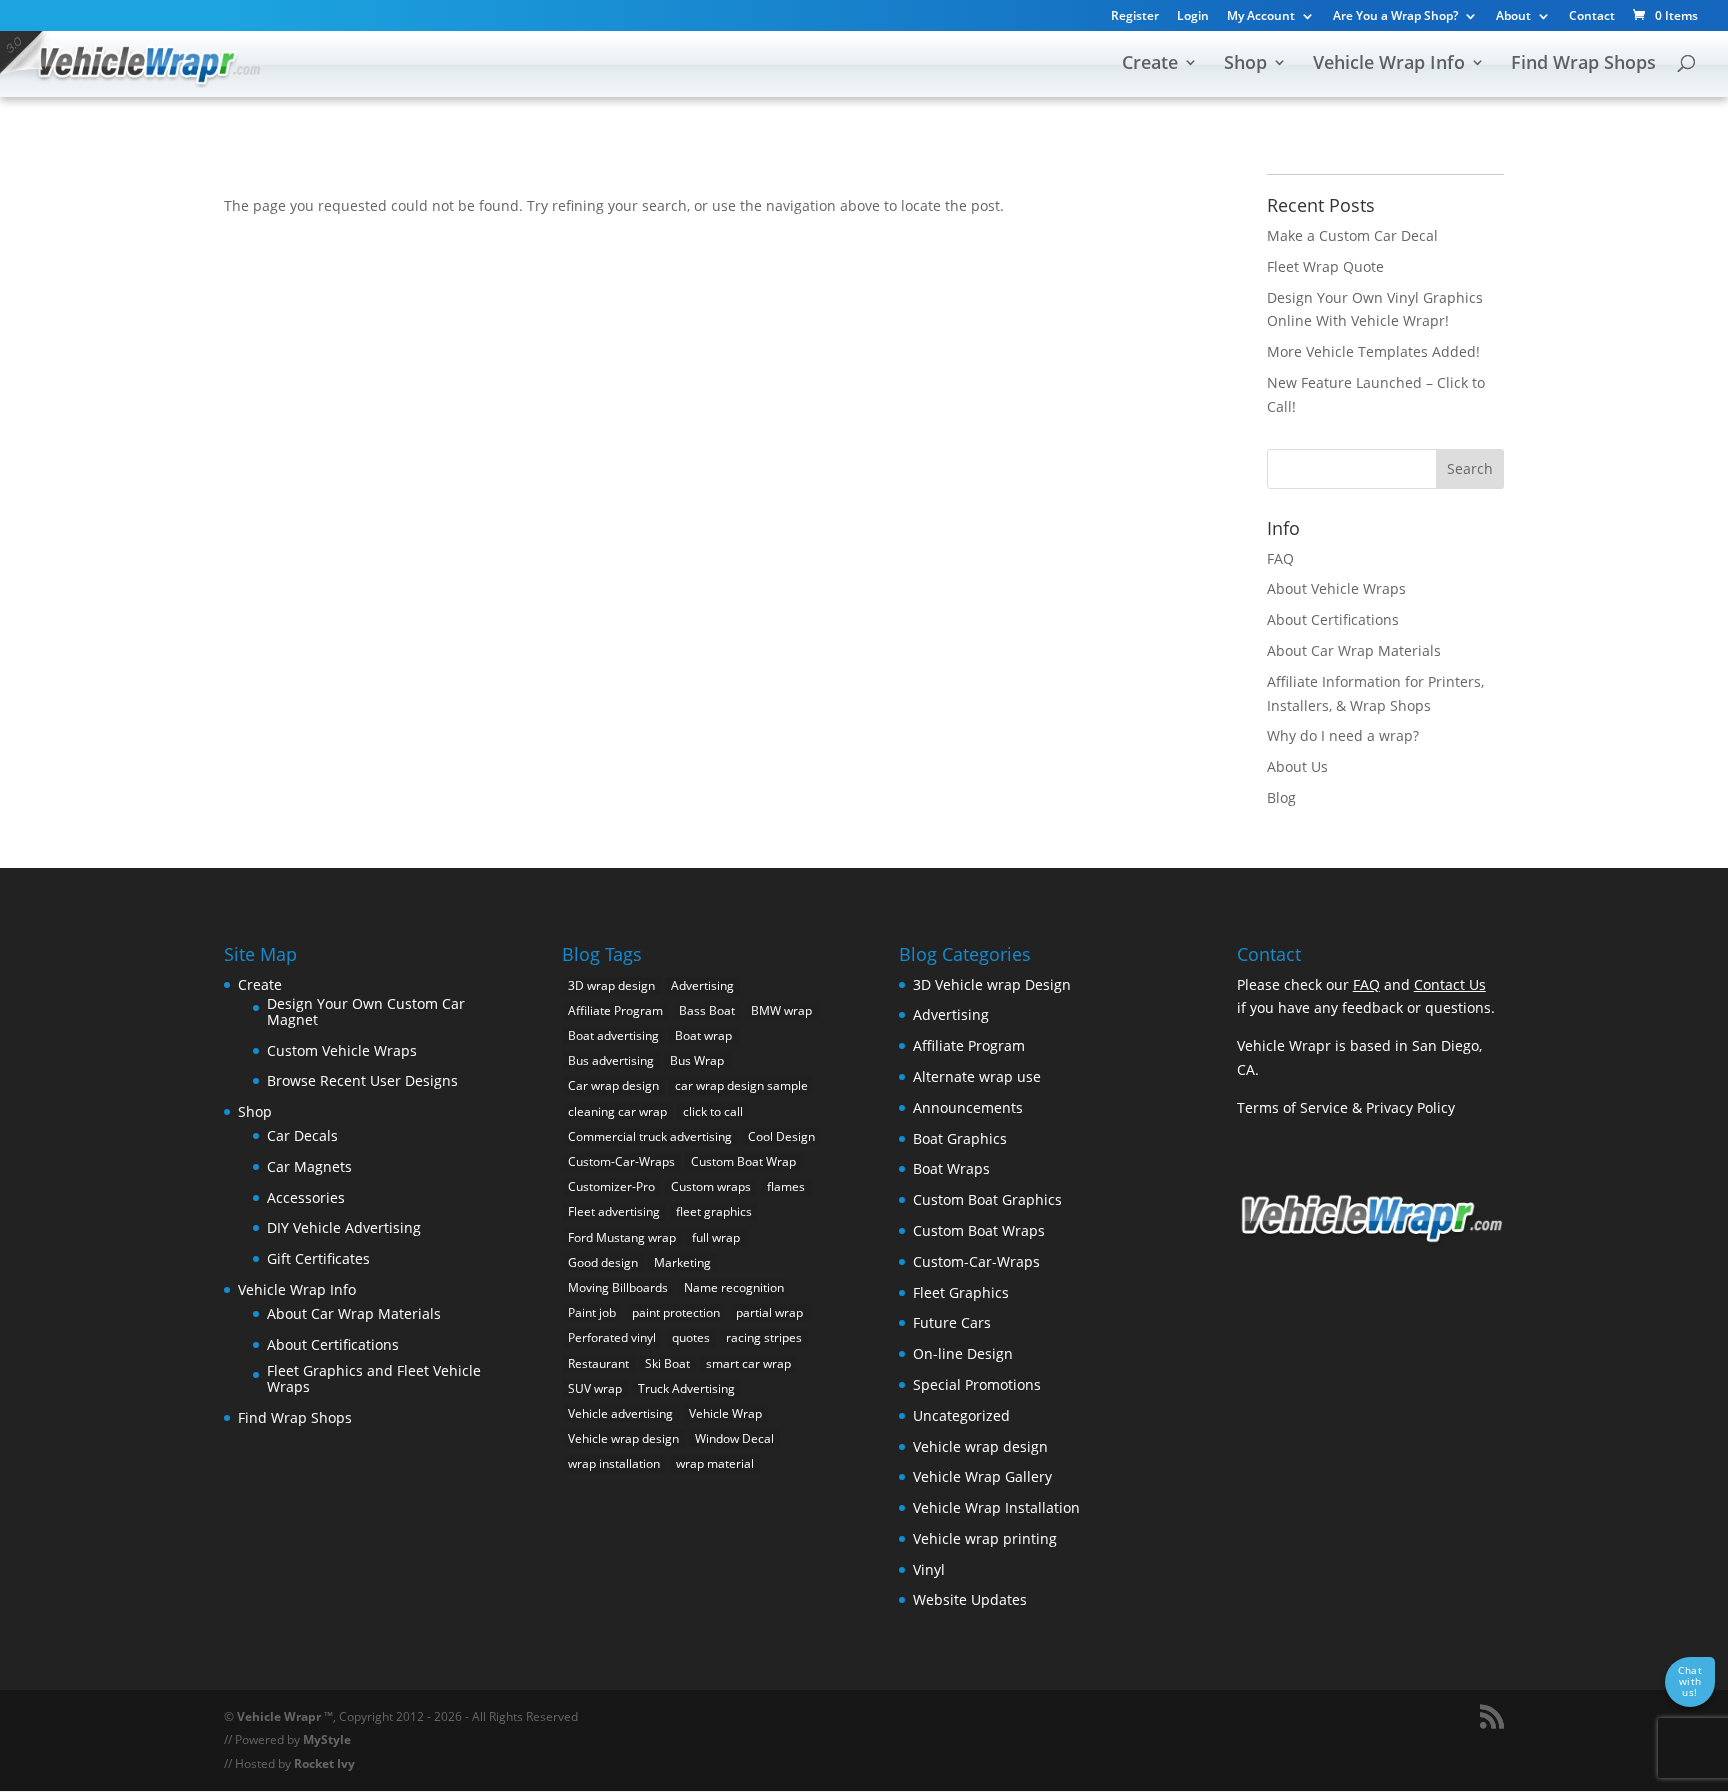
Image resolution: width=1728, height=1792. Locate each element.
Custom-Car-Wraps (621, 1161)
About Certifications (1333, 619)
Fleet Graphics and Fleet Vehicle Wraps (374, 1378)
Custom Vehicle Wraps (342, 1050)
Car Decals (302, 1135)
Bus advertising (611, 1060)
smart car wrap (748, 1363)
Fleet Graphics (961, 1292)
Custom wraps (711, 1186)
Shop (1245, 64)
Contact (1592, 17)
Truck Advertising (686, 1388)
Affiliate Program (615, 1010)
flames (786, 1186)
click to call (713, 1111)
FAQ (1280, 558)
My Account (1261, 17)
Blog (1281, 797)
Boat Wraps (951, 1168)
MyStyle (327, 1739)
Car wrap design (613, 1085)
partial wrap (769, 1312)
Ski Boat (667, 1363)
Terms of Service (1292, 1107)
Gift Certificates (318, 1258)
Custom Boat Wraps (979, 1230)
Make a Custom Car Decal (1352, 235)
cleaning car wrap (617, 1111)
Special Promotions (977, 1384)
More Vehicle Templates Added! (1373, 351)
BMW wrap (781, 1010)
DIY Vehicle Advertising (344, 1227)
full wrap (716, 1237)
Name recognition (734, 1287)
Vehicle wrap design (623, 1438)
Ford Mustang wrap (622, 1237)
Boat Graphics (960, 1138)
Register (1135, 17)
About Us (1297, 766)
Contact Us (1450, 984)
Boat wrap (703, 1035)
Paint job (592, 1312)
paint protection (676, 1312)
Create (1150, 64)
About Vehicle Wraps (1336, 588)
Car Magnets (309, 1166)
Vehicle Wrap (725, 1413)
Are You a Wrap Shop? (1395, 17)
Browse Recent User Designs (362, 1080)
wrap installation (614, 1463)
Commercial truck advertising (650, 1136)
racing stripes (764, 1337)
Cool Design (781, 1136)
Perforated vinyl (612, 1337)
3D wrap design (611, 985)
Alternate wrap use (977, 1076)
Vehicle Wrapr (279, 1716)
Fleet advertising (614, 1211)
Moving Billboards (618, 1287)
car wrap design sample (741, 1085)
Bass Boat (707, 1010)
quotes (691, 1337)
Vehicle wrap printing (985, 1538)
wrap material (715, 1463)
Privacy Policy (1410, 1107)
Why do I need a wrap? (1343, 735)
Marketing (682, 1262)
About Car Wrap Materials (1354, 650)
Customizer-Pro (611, 1186)
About (1513, 17)
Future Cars (952, 1322)
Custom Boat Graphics (987, 1199)
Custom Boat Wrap (743, 1161)
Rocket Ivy (324, 1763)
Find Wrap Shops (1583, 64)
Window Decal (734, 1438)
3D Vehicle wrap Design (992, 984)
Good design (603, 1262)
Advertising (702, 985)
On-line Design (963, 1353)
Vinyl (929, 1569)
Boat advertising (613, 1035)
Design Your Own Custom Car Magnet (366, 1011)
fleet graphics (714, 1211)
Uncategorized (961, 1415)
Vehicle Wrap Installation (996, 1507)
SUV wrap (595, 1388)
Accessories (306, 1197)
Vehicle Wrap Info (1389, 64)
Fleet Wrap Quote (1325, 266)
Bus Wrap (697, 1060)
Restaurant (598, 1363)
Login (1193, 17)
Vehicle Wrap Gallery (982, 1476)
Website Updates (970, 1599)
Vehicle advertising (620, 1413)
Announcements (968, 1107)
